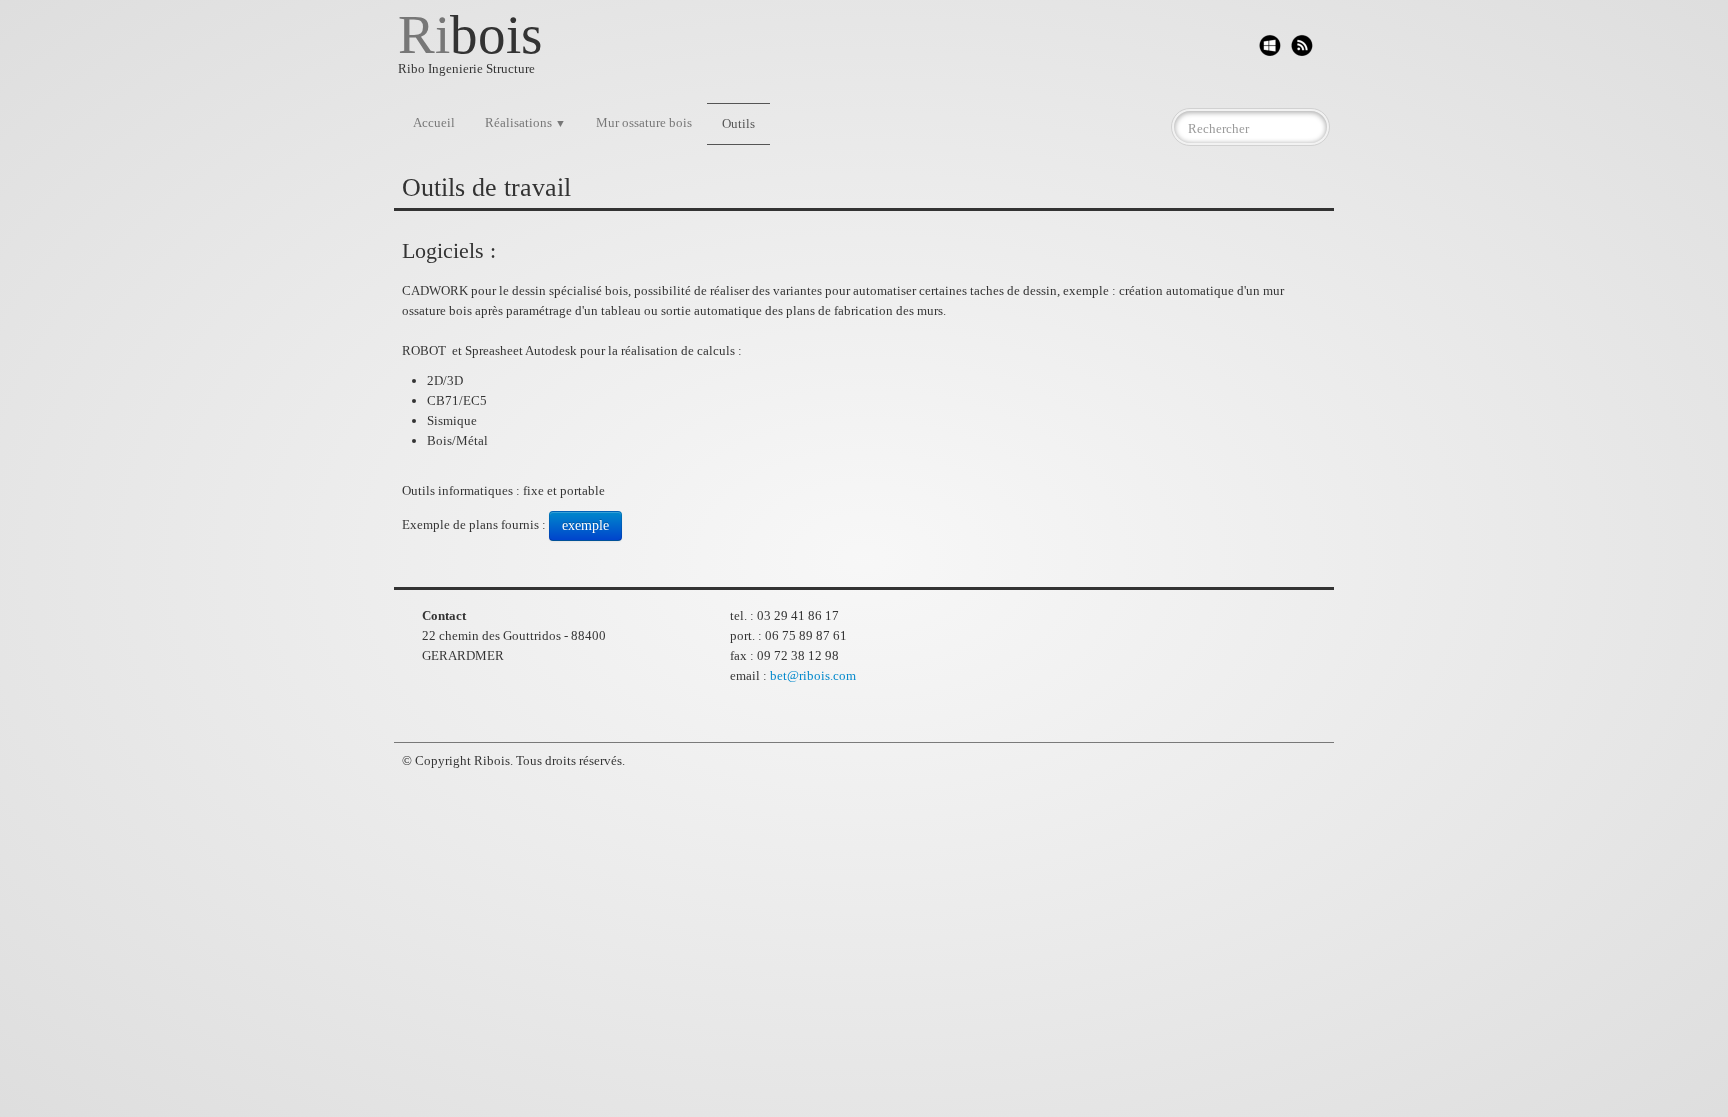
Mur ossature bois (644, 122)
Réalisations (525, 122)
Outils (738, 123)
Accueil (434, 122)
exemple (585, 525)
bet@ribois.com (813, 675)
